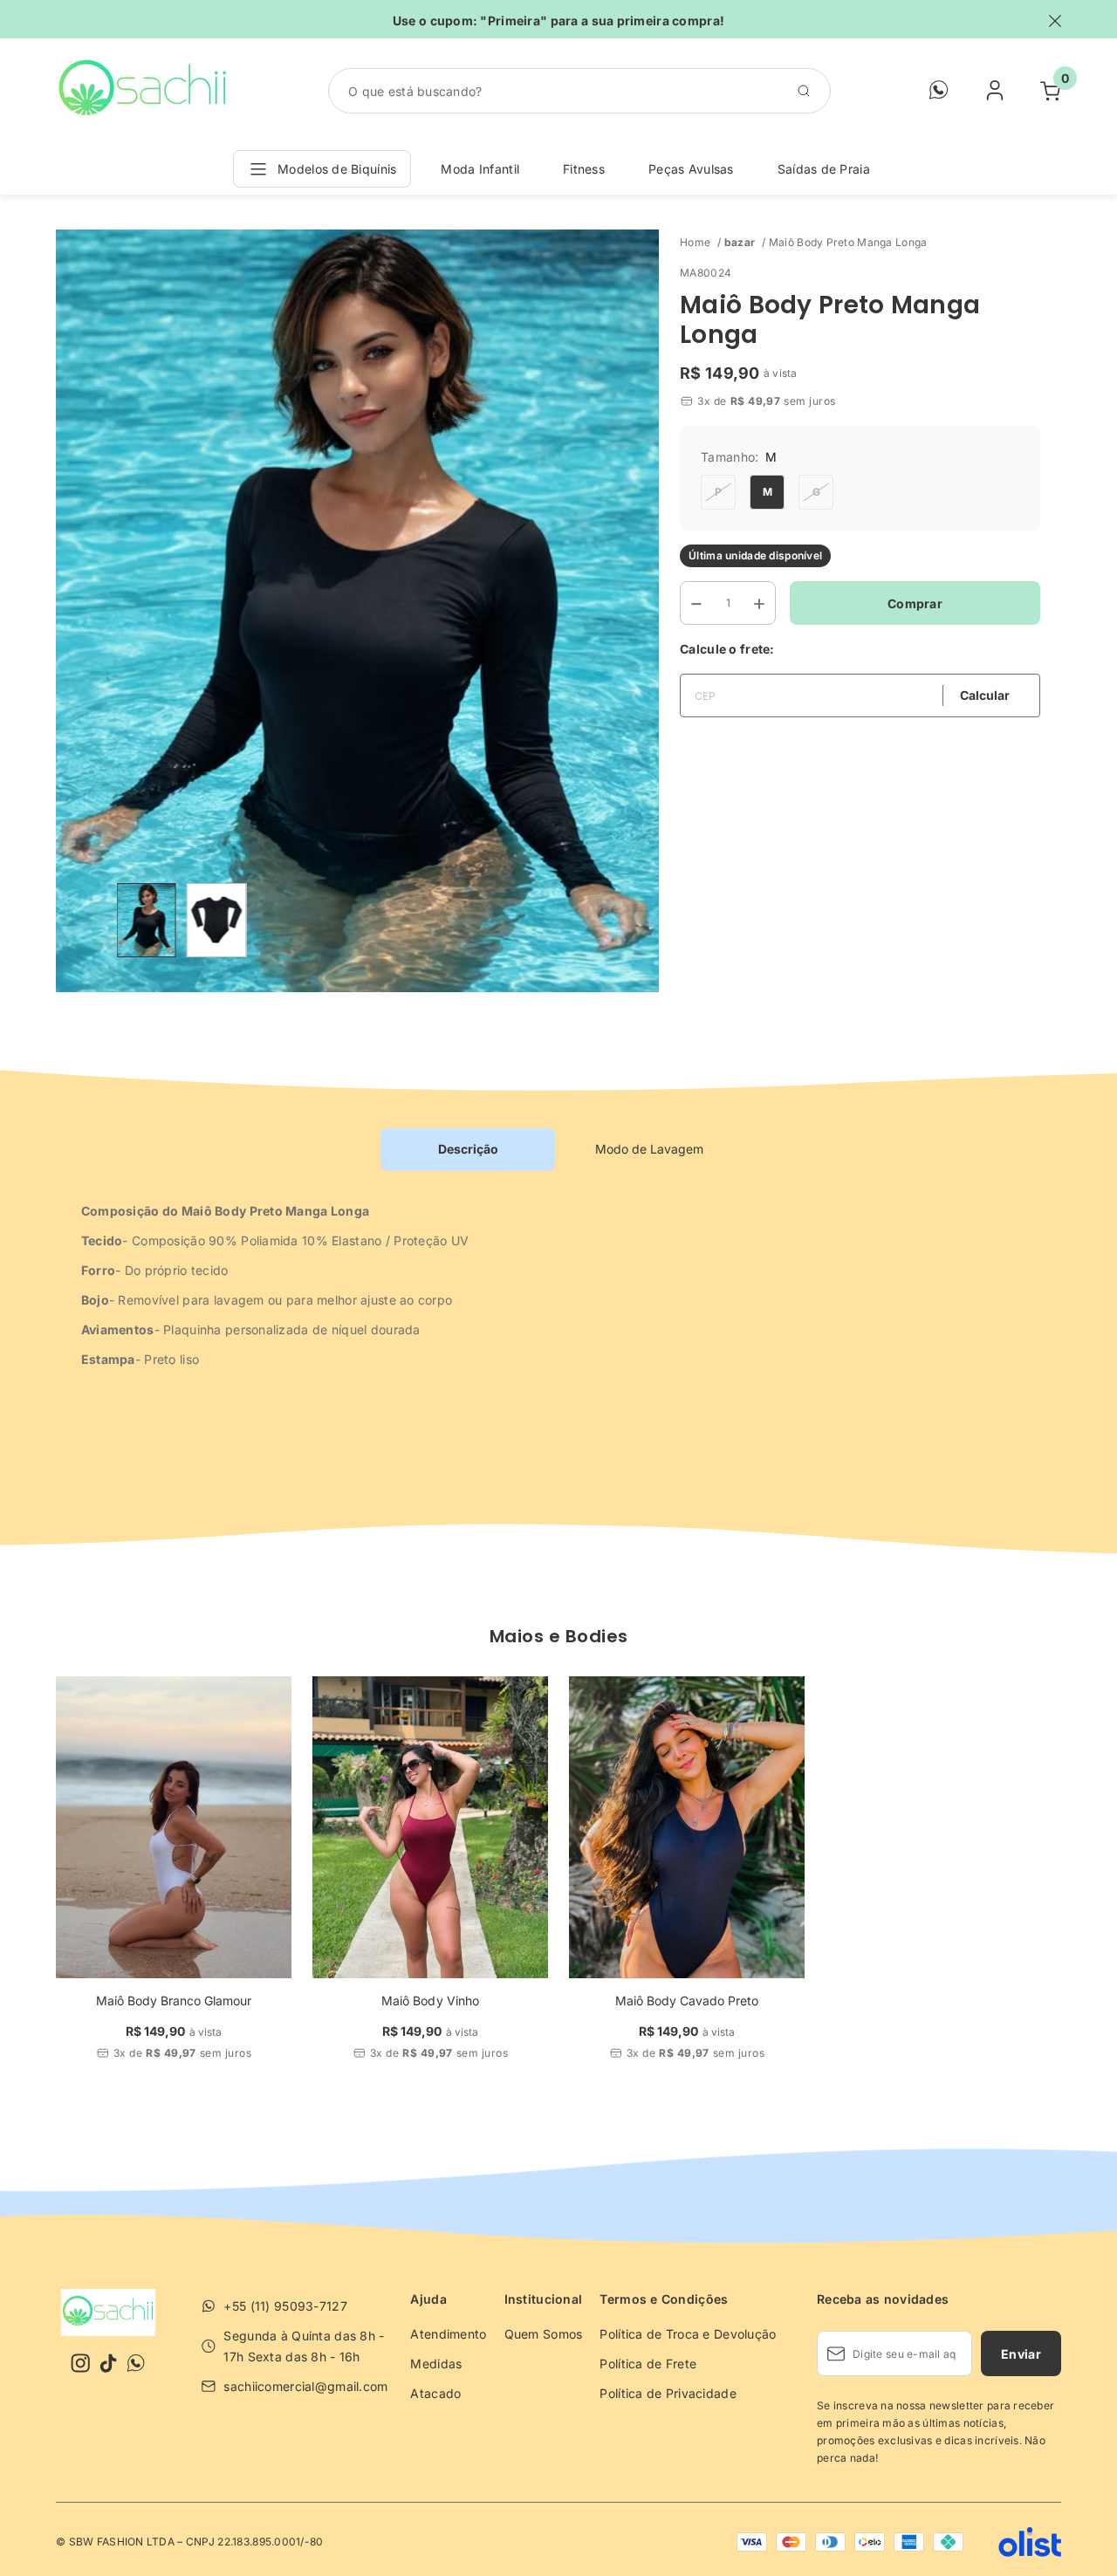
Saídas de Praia (824, 169)
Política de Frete (648, 2364)
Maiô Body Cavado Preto (687, 2001)
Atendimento (448, 2334)
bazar (745, 242)
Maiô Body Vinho (430, 2001)
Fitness (584, 169)
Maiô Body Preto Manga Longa (848, 242)
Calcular (985, 695)
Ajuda (428, 2299)
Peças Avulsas (691, 169)
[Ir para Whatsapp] (136, 2363)
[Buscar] (809, 91)
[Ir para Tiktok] (108, 2363)
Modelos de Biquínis (337, 169)
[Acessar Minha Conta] (995, 96)
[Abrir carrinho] (1051, 91)
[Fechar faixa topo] (1046, 21)
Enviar (1021, 2354)
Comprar (915, 603)
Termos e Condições (664, 2299)
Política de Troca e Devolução (688, 2334)
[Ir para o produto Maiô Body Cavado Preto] (687, 1827)
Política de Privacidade (668, 2393)
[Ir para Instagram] (80, 2363)
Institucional (544, 2299)
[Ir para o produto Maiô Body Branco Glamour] (174, 1827)
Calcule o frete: (727, 649)
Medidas (436, 2364)
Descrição (468, 1149)
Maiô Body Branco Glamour (174, 2001)
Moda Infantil (480, 169)
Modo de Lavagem (649, 1149)
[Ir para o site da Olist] (1012, 2542)
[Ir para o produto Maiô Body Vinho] (430, 1827)
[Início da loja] (143, 91)
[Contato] (939, 96)
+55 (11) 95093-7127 (285, 2306)
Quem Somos (544, 2334)
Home (700, 242)
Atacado (435, 2393)
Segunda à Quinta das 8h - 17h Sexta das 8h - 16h (304, 2346)
